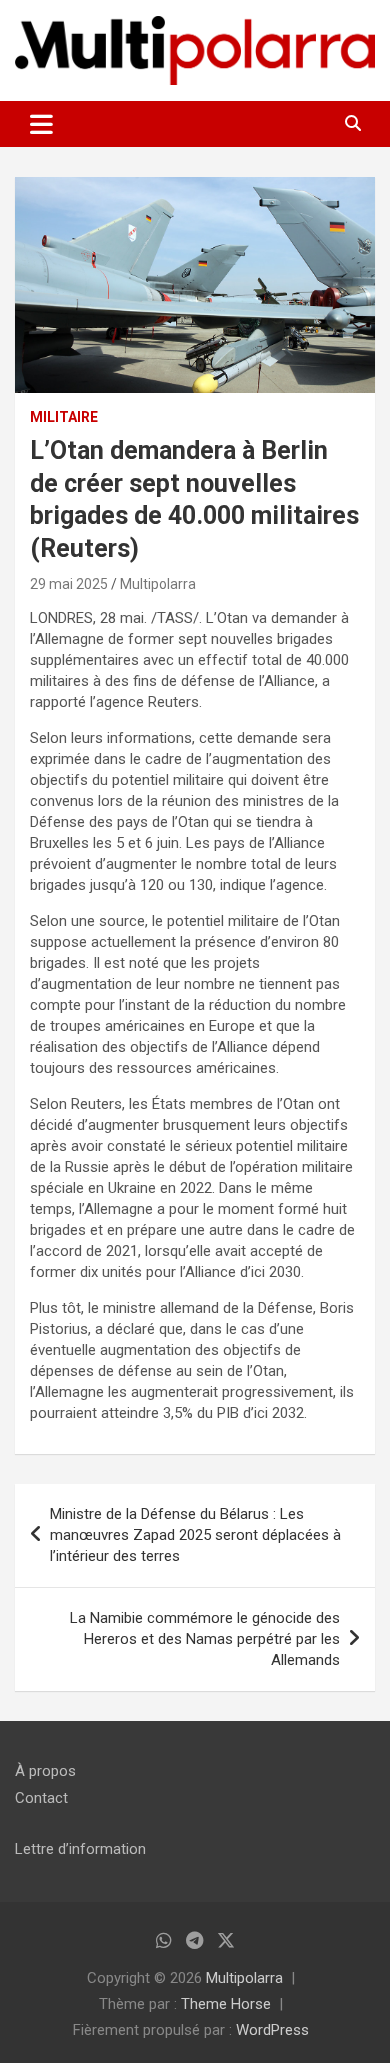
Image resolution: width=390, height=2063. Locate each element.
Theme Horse (226, 2004)
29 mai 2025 (69, 584)
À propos (45, 1771)
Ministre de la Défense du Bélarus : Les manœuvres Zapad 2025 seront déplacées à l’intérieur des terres (195, 1535)
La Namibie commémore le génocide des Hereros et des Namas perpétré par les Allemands (205, 1639)
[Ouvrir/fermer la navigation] (41, 124)
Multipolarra (158, 584)
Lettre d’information (80, 1849)
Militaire (64, 417)
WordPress (272, 2030)
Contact (41, 1798)
